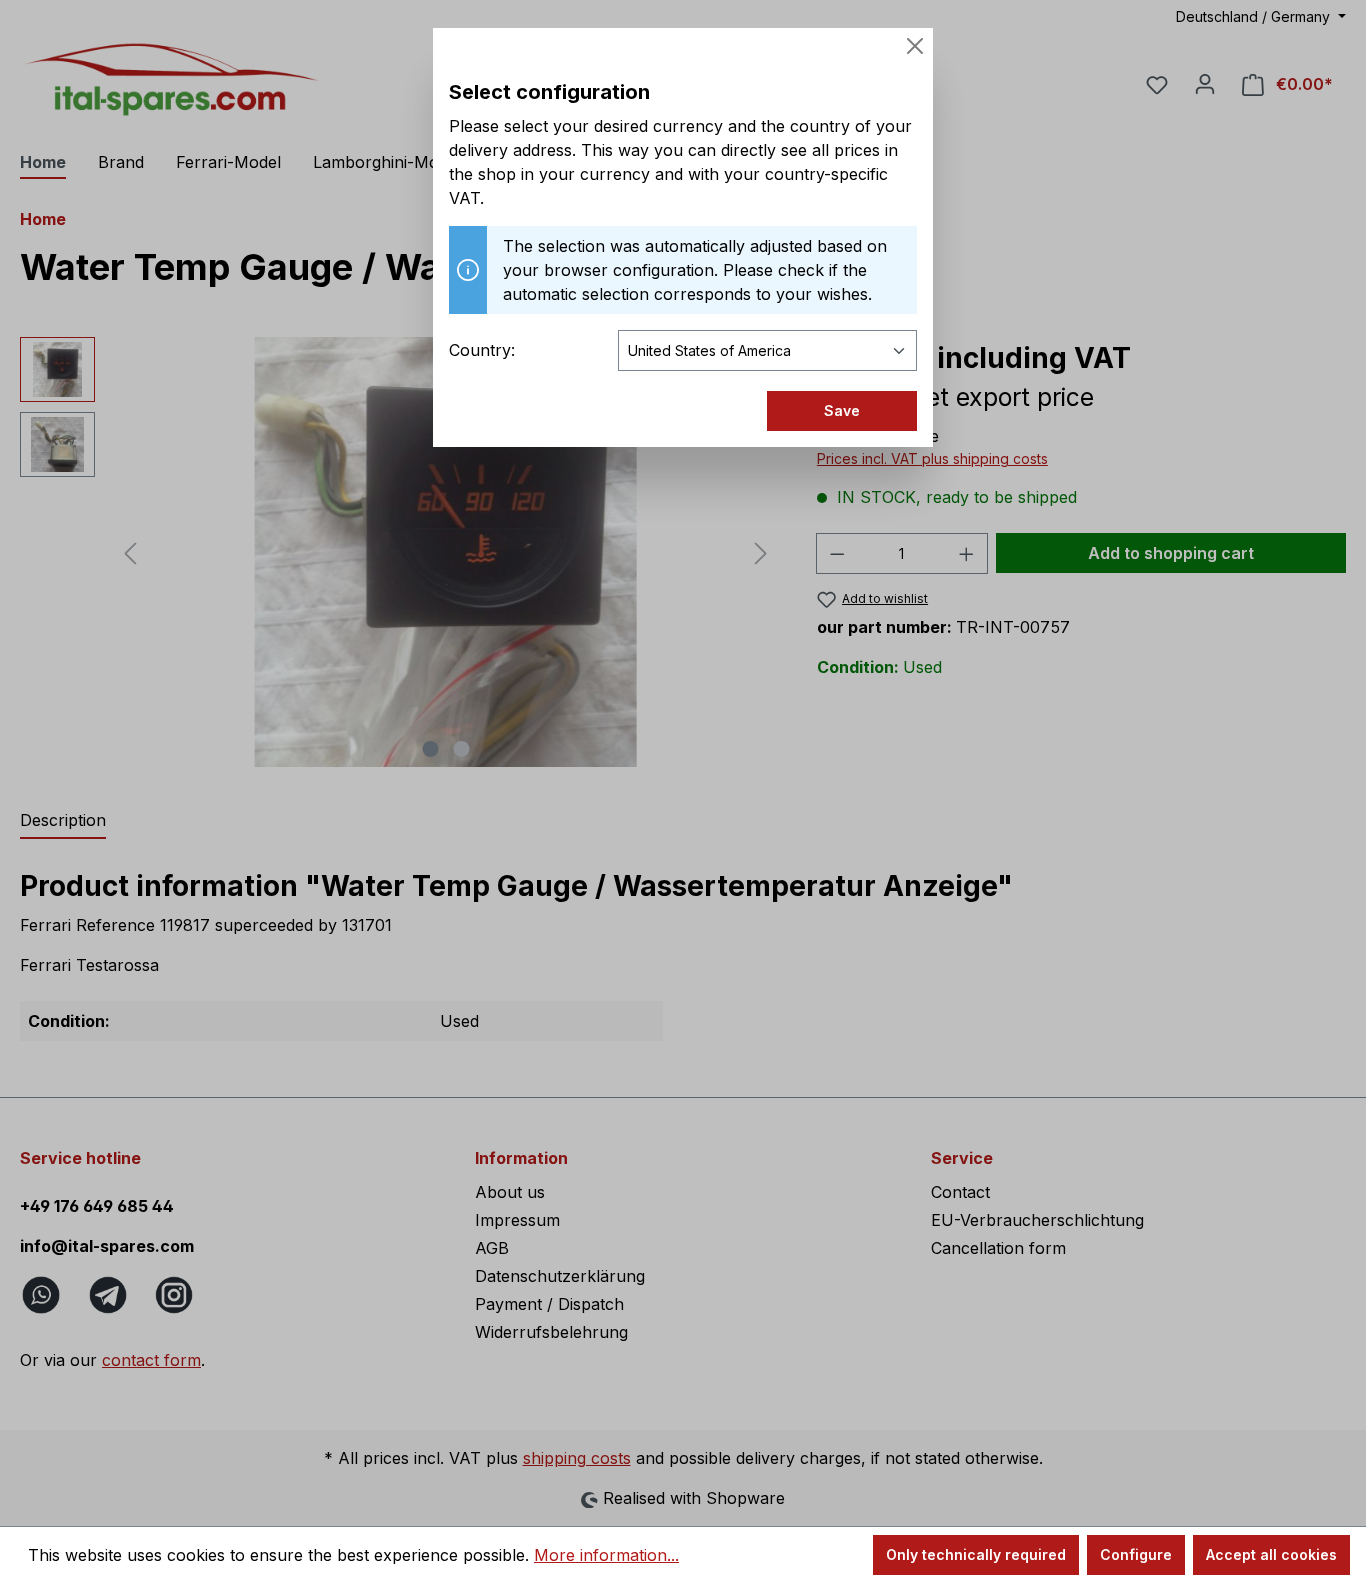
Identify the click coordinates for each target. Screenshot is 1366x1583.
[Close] (915, 46)
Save (842, 410)
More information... (606, 1555)
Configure (1136, 1554)
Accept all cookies (1271, 1554)
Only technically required (976, 1554)
